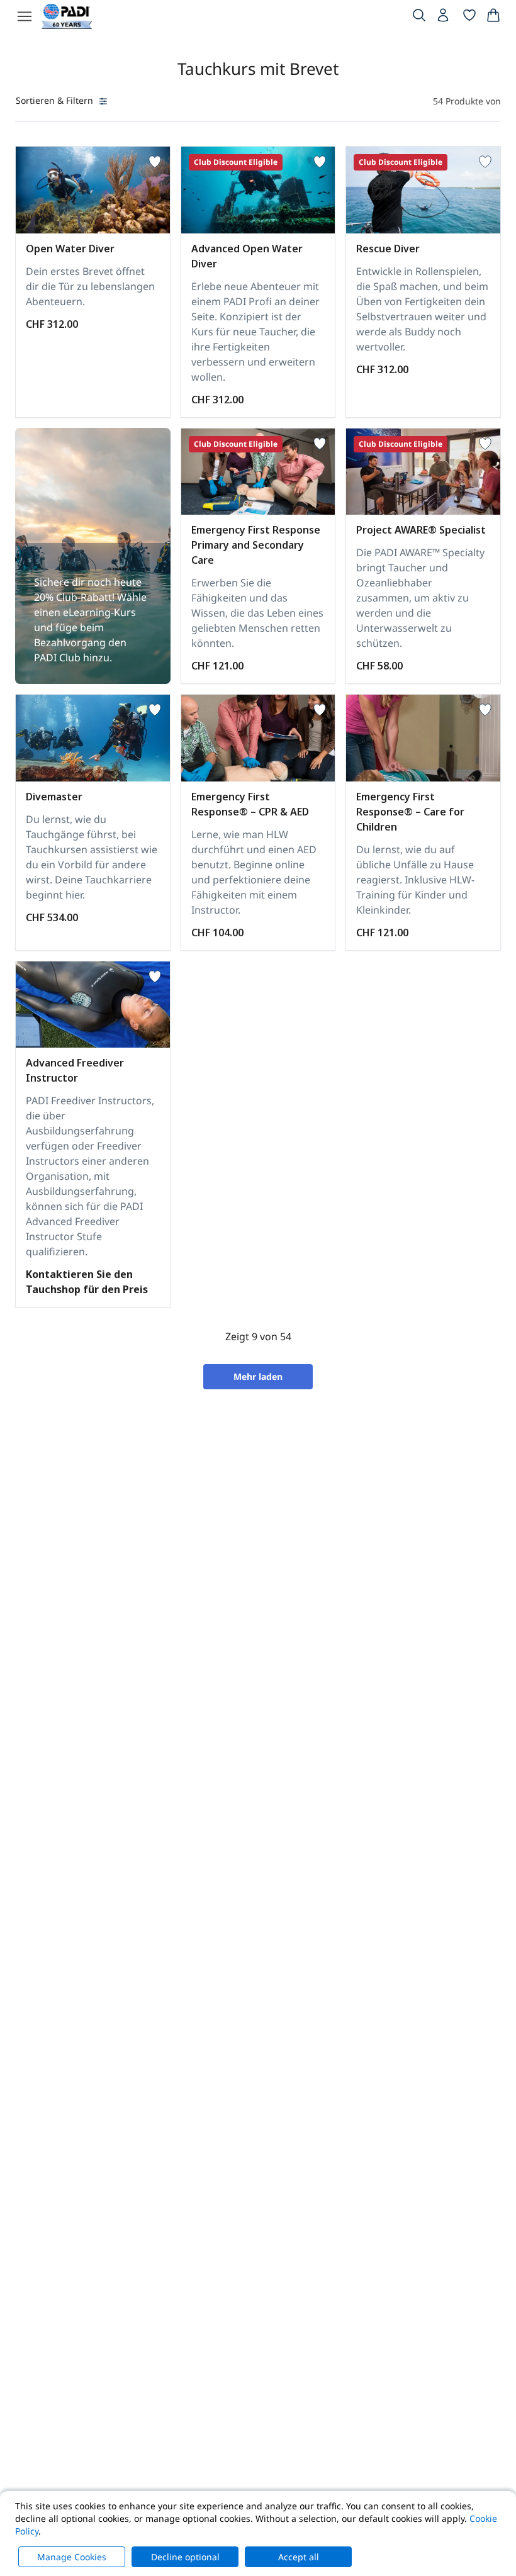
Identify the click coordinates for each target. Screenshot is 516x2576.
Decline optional (185, 2557)
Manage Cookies (72, 2557)
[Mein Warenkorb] (493, 18)
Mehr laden (258, 1376)
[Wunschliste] (469, 18)
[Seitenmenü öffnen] (25, 16)
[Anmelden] (444, 18)
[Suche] (419, 18)
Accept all (299, 2557)
